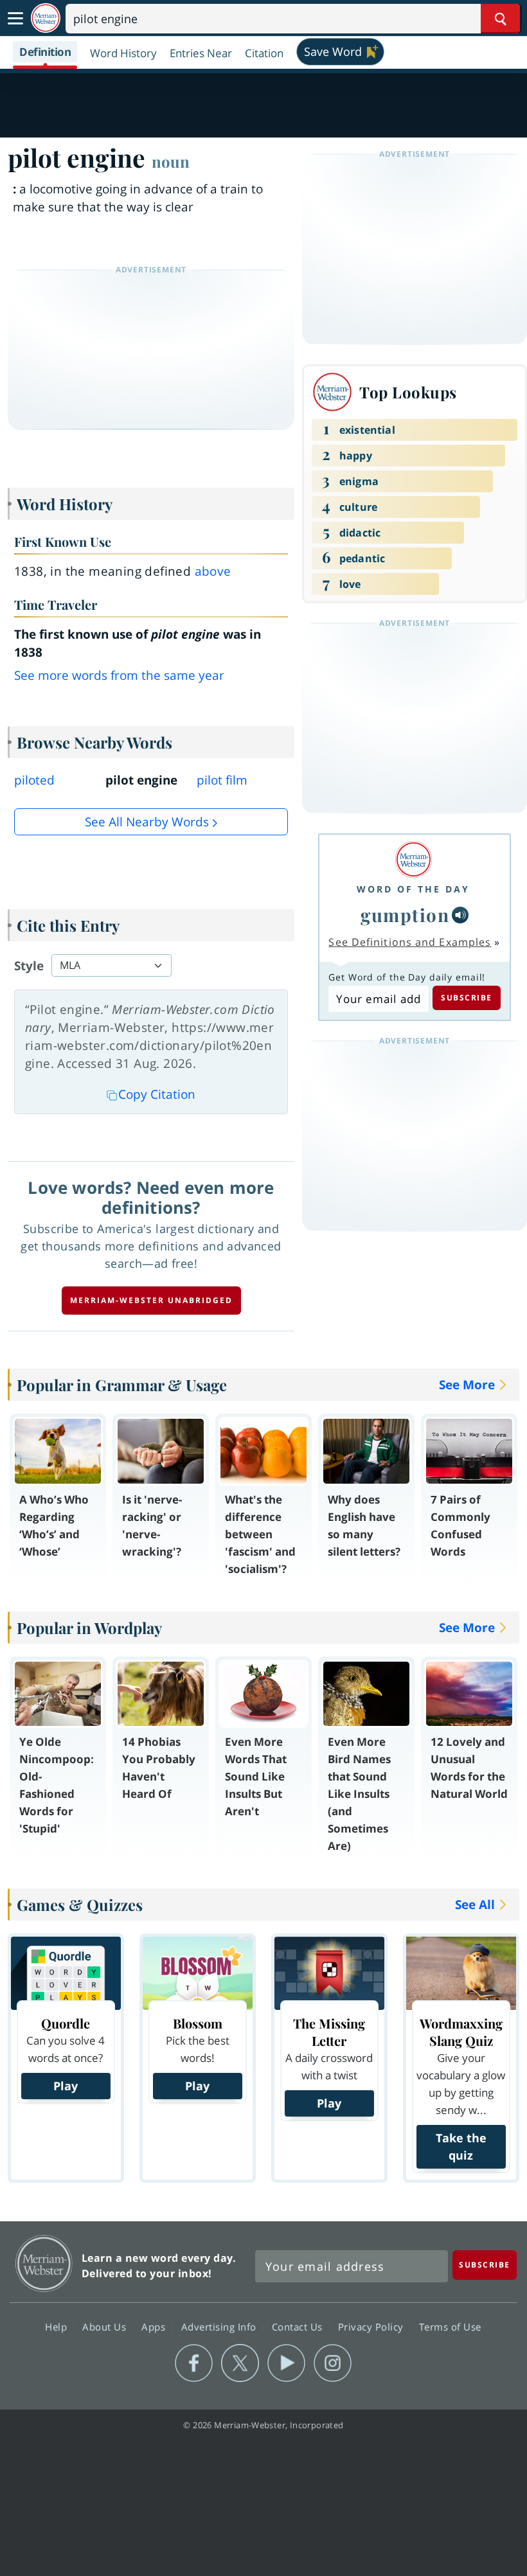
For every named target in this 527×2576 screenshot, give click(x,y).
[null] (460, 915)
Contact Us (299, 2326)
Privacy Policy (372, 2326)
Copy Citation (157, 1094)
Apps (155, 2326)
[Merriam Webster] (413, 859)
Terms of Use (450, 2326)
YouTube (286, 2363)
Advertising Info (220, 2326)
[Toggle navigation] (15, 19)
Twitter (240, 2363)
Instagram (333, 2363)
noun (171, 161)
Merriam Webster (44, 2263)
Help (58, 2326)
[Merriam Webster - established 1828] (46, 18)
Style (29, 966)
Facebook (194, 2363)
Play (66, 2086)
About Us (106, 2326)
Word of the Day (413, 889)
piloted (34, 780)
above (213, 571)
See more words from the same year (119, 675)
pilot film (222, 780)
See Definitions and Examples (410, 942)
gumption (405, 915)
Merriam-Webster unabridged (151, 1300)
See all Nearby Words (147, 822)
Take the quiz (461, 2146)
